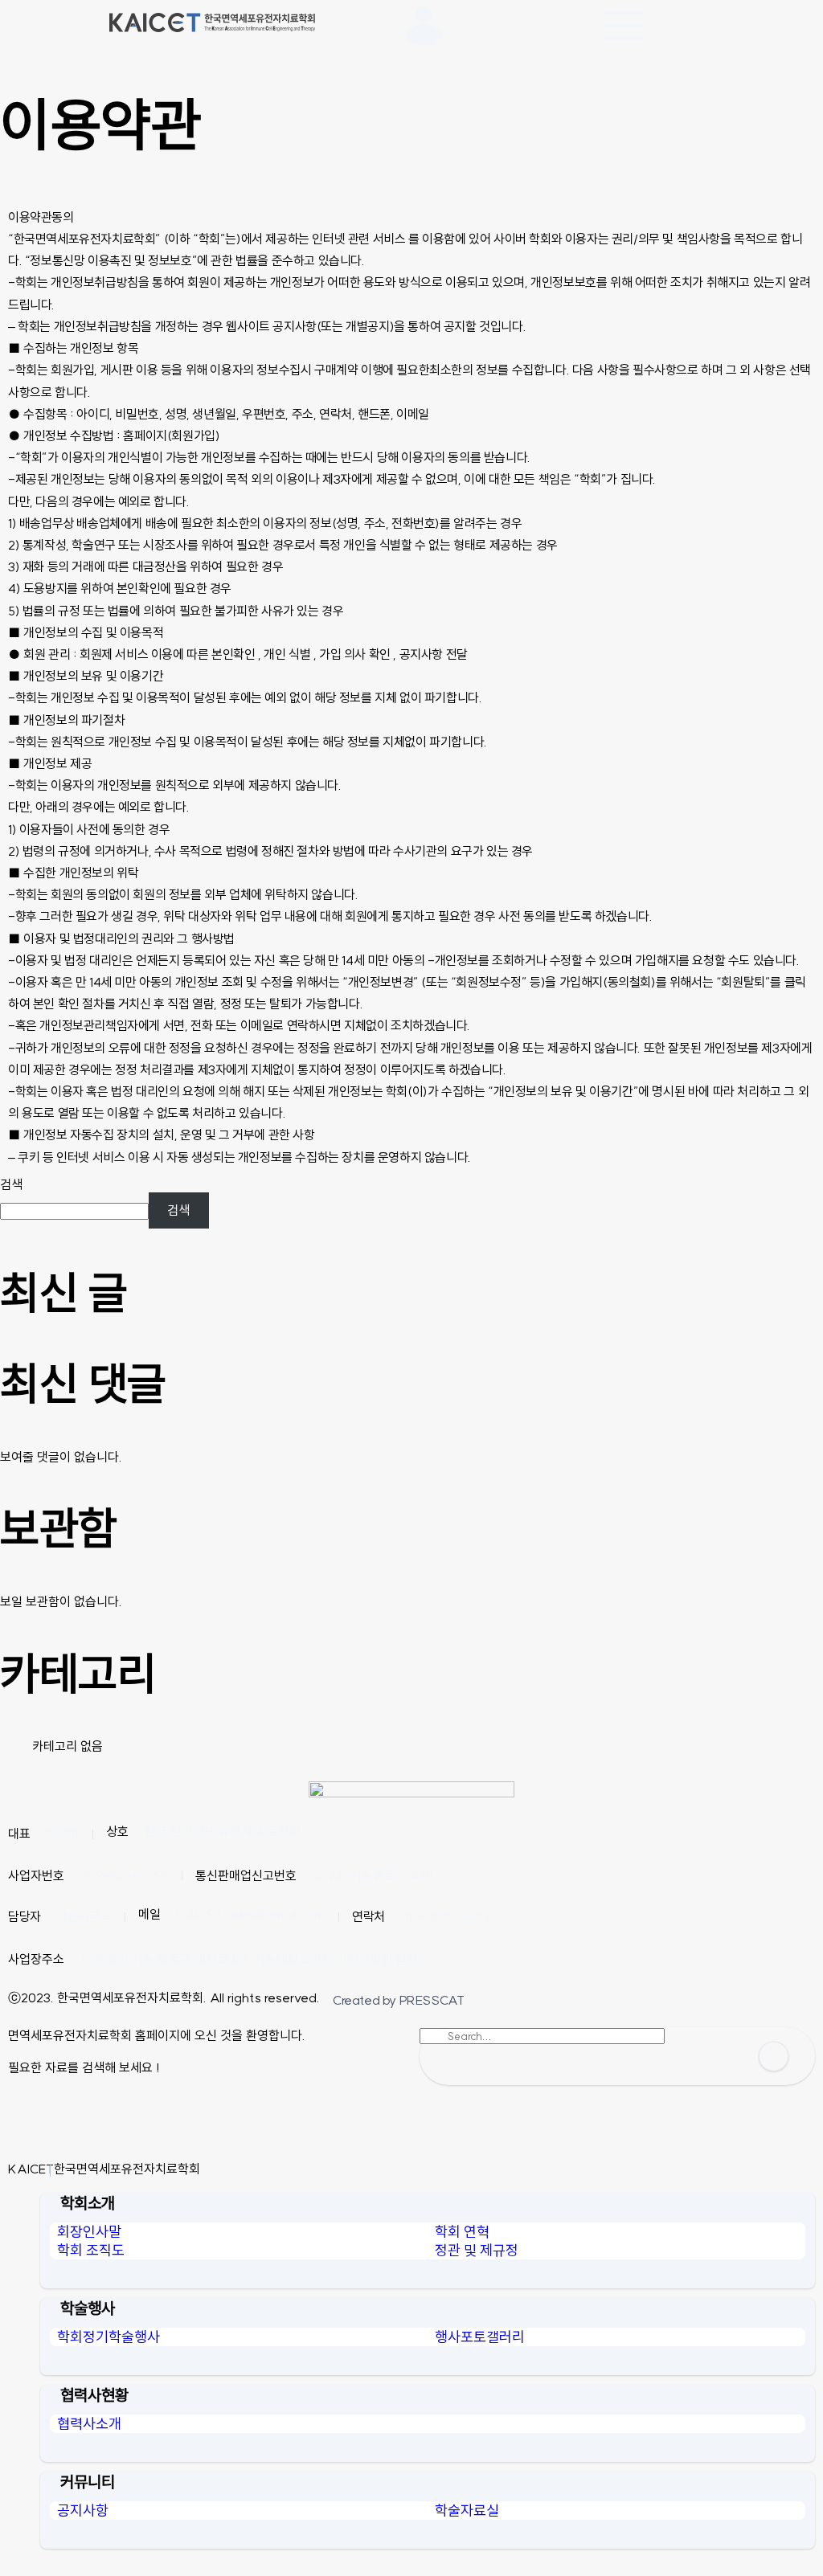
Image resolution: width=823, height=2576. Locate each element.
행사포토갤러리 (480, 2337)
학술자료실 (467, 2511)
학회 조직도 (91, 2250)
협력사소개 (89, 2424)
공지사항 (83, 2511)
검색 (11, 1184)
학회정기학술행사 (109, 2337)
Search (774, 2057)
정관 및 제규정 (477, 2250)
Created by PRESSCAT (398, 2000)
